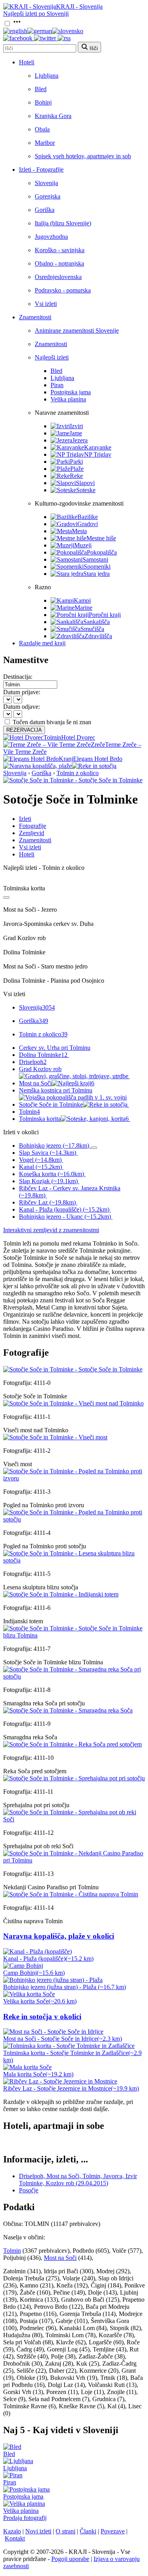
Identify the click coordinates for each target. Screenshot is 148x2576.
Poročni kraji (105, 615)
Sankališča (96, 622)
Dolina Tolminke (43, 1055)
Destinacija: (18, 677)
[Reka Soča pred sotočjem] (72, 1744)
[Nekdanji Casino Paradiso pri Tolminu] (74, 1860)
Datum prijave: (22, 692)
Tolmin (29, 1112)
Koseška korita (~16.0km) (52, 1174)
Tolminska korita (74, 1119)
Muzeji (83, 545)
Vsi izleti (46, 304)
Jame (76, 433)
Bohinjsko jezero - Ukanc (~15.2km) (65, 1217)
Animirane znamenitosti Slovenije (77, 331)
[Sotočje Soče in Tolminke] (73, 1369)
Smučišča (92, 629)
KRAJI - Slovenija (79, 7)
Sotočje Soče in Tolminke (51, 1104)
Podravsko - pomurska (63, 290)
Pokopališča (102, 552)
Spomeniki (97, 567)
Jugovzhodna (51, 237)
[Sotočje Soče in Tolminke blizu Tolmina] (74, 1635)
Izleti (25, 819)
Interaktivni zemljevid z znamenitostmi (51, 1230)
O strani (66, 2531)
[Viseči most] (55, 1437)
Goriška (45, 210)
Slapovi (85, 483)
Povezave (113, 2531)
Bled (41, 89)
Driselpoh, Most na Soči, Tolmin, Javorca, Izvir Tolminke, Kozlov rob (78, 2180)
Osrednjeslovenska (58, 277)
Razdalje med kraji (42, 643)
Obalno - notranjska (59, 263)
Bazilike (88, 517)
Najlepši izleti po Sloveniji (36, 14)
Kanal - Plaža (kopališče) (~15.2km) (64, 1209)
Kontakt (15, 2538)
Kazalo (12, 2531)
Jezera (80, 440)
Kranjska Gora (53, 116)
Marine (83, 608)
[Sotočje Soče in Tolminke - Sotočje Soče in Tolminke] (73, 780)
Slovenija (46, 183)
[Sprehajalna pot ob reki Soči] (74, 1819)
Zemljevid (32, 833)
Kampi (82, 600)
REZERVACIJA (24, 730)
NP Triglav (98, 454)
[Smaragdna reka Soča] (68, 1710)
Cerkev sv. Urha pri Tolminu (55, 1048)
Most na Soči (57, 1083)
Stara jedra (96, 574)
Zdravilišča (98, 636)
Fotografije (33, 826)
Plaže (77, 469)
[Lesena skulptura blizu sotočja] (74, 1560)
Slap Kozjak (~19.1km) (48, 1181)
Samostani (95, 559)
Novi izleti (38, 2531)
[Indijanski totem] (61, 1594)
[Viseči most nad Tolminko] (73, 1403)
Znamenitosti (35, 317)
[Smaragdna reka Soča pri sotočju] (74, 1676)
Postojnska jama (71, 392)
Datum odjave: (22, 707)
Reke (76, 476)
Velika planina (68, 399)
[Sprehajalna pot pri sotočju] (74, 1778)
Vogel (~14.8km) (40, 1160)
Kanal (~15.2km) (40, 1167)
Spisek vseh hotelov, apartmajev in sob (83, 156)
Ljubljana (47, 76)
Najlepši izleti (52, 357)
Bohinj (43, 102)
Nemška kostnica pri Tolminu (56, 1090)
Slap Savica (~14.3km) (48, 1153)
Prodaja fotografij (25, 2518)
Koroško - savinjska (60, 250)
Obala (42, 129)
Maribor (45, 143)
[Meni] (17, 24)
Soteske (86, 490)
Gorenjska (48, 196)
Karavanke (98, 447)
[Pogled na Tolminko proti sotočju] (74, 1519)
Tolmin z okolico (78, 773)
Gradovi (88, 524)
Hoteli (27, 62)
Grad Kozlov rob (40, 1069)
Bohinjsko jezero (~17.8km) (54, 1146)
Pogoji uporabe (70, 2559)
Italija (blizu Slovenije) (63, 223)
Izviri (76, 426)
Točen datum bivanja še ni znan (52, 722)
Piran (57, 385)
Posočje (29, 2190)
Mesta (79, 531)
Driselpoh (33, 1062)
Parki (76, 462)
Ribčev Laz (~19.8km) (47, 1202)
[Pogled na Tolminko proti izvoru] (74, 1478)
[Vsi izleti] (6, 897)
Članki (88, 2531)
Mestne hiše (101, 538)
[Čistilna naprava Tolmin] (71, 1894)
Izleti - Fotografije (41, 170)
